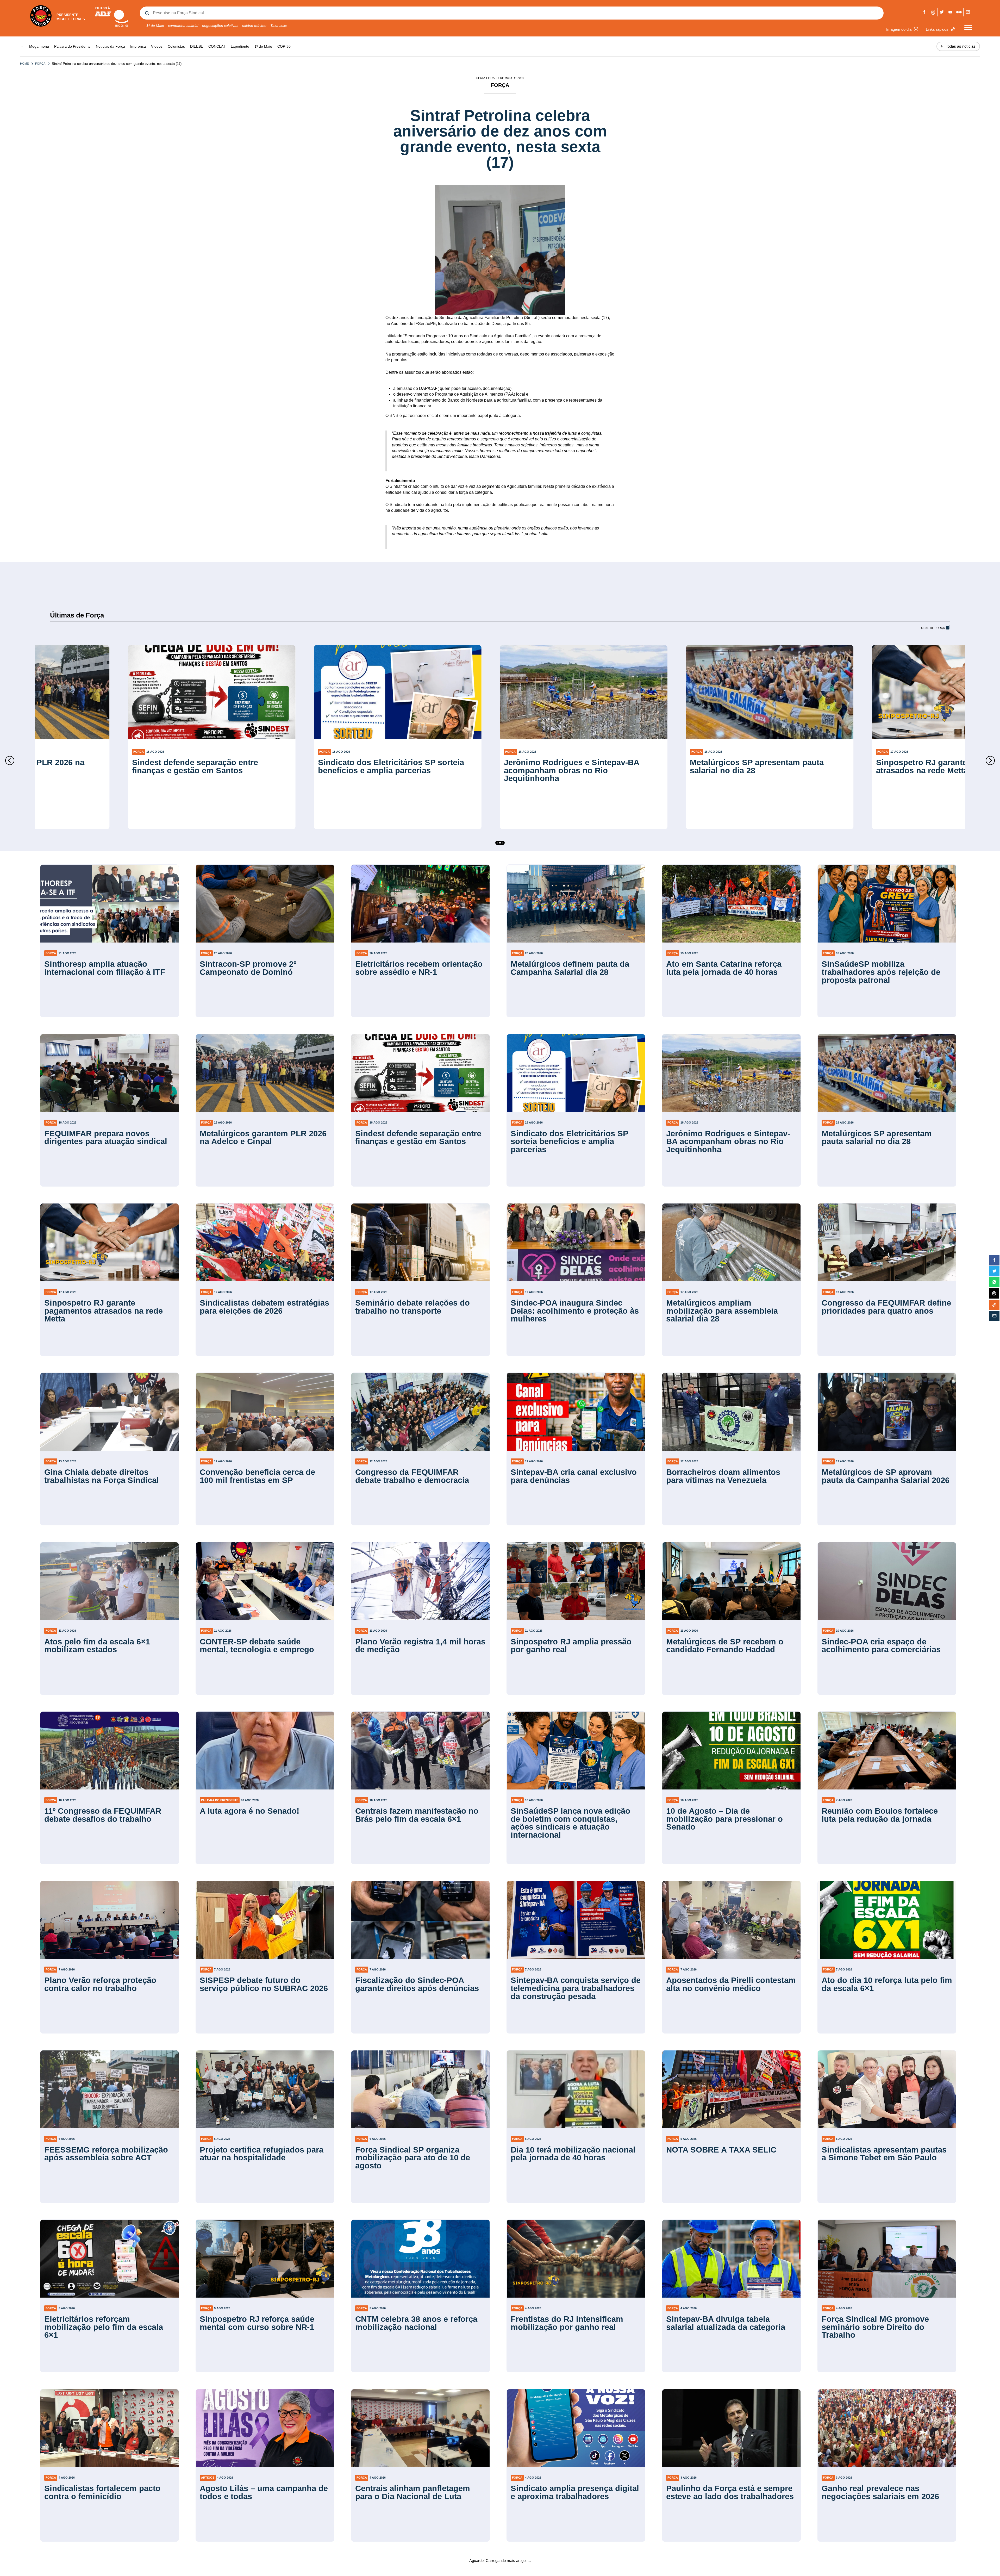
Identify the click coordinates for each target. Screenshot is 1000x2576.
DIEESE (197, 46)
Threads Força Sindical (933, 12)
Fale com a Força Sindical (968, 12)
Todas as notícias (958, 46)
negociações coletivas (220, 26)
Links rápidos (937, 29)
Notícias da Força (110, 46)
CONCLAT (217, 46)
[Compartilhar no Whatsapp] (994, 1282)
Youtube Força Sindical (950, 12)
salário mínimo (254, 26)
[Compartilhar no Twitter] (994, 1271)
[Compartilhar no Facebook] (994, 1260)
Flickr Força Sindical (959, 12)
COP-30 (284, 46)
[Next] (990, 760)
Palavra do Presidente (72, 46)
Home (24, 64)
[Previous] (10, 760)
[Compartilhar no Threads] (994, 1294)
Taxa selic (279, 26)
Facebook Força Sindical (924, 12)
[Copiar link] (994, 1305)
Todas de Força (932, 628)
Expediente (240, 46)
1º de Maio (155, 26)
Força (40, 64)
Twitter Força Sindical (942, 12)
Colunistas (176, 46)
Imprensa (138, 46)
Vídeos (157, 46)
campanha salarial (183, 26)
